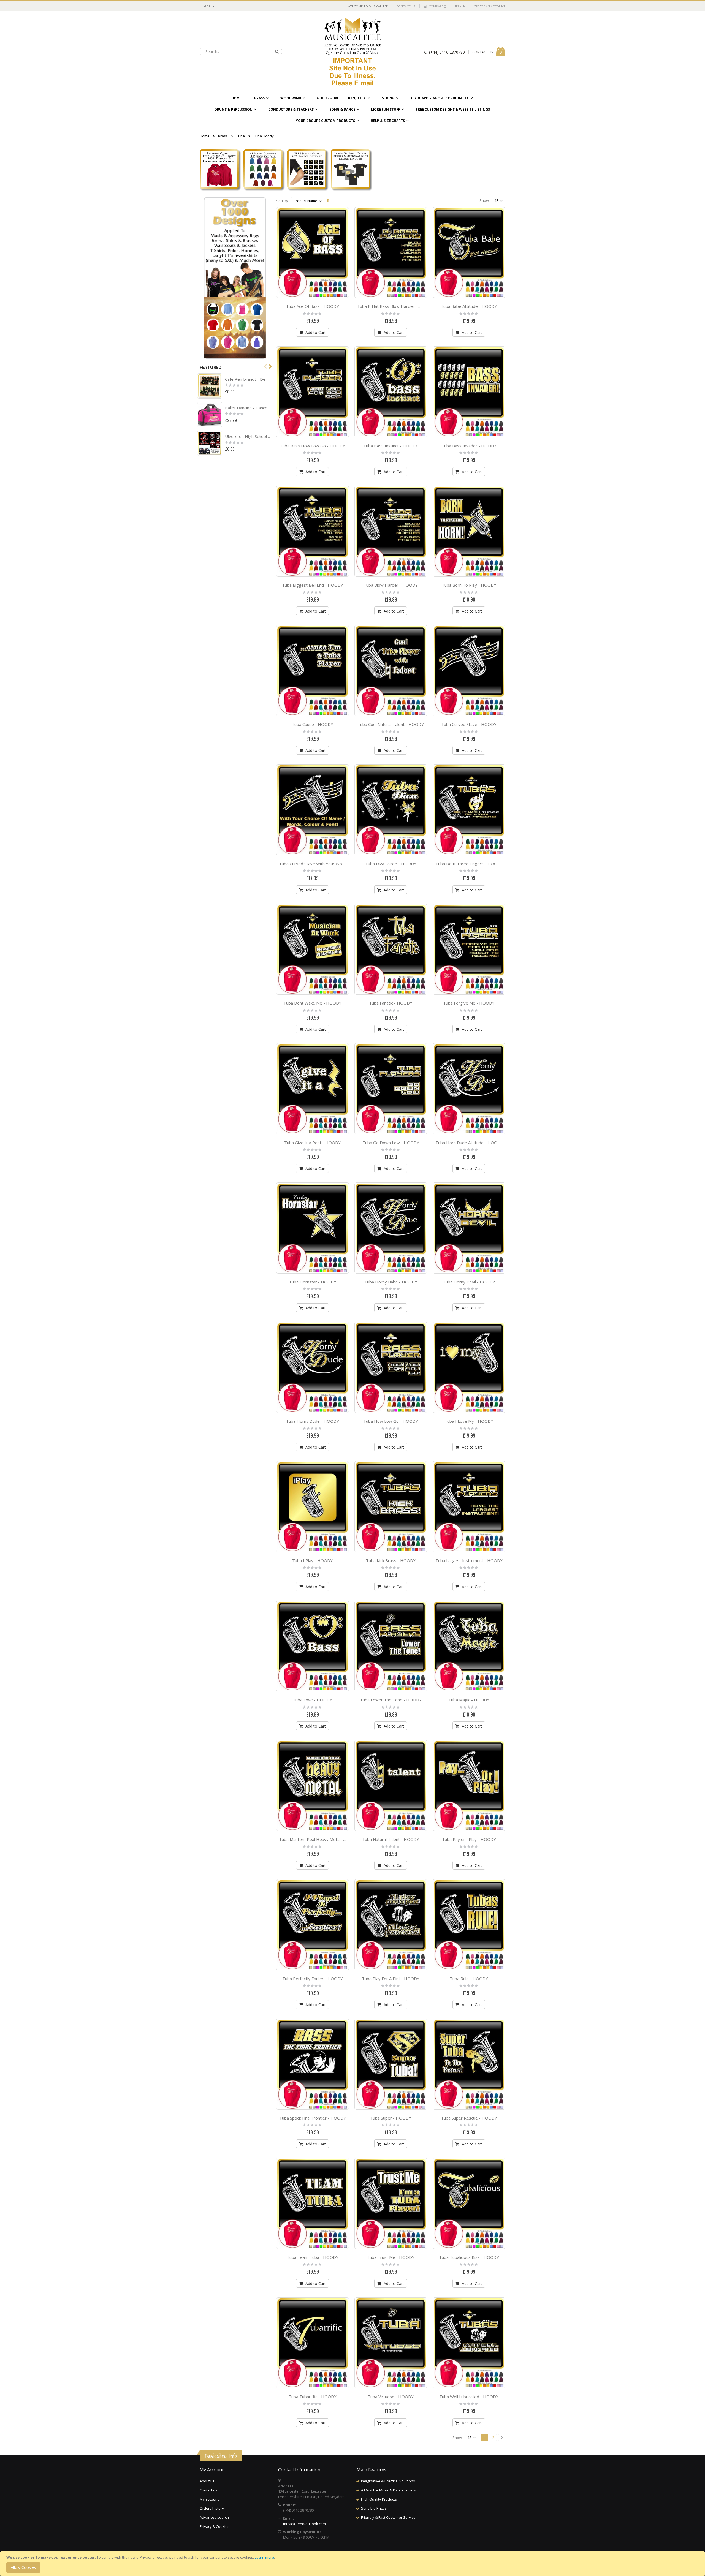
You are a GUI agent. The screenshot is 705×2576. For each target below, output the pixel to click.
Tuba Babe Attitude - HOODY (469, 306)
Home (205, 136)
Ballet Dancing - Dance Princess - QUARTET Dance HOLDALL (248, 408)
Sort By (282, 201)
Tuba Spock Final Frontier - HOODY (313, 2118)
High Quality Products (379, 2499)
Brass (223, 136)
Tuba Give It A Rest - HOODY (312, 1143)
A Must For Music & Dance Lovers (388, 2490)
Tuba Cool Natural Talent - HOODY (391, 724)
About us (207, 2481)
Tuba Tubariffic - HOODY (313, 2397)
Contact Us (406, 6)
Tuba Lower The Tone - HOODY (391, 1700)
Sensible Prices (374, 2508)
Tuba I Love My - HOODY (469, 1421)
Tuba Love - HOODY (312, 1700)
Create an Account (490, 6)
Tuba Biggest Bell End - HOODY (313, 585)
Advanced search (214, 2517)
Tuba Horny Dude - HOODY (312, 1421)
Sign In (460, 6)
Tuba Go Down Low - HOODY (391, 1143)
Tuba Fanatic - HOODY (391, 1003)
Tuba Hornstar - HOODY (313, 1282)
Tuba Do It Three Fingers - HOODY (469, 864)
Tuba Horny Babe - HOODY (391, 1282)
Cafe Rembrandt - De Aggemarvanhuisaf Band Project (248, 379)
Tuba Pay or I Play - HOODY (469, 1839)
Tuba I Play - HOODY (312, 1560)
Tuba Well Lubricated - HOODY (469, 2397)
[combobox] (241, 51)
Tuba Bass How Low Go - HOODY (312, 446)
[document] (353, 2564)
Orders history (212, 2508)
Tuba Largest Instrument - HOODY (469, 1560)
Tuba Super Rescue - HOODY (469, 2118)
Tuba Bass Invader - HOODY (469, 446)
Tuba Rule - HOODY (469, 1979)
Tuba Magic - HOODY (469, 1700)
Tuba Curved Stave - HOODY (469, 724)
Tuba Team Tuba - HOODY (313, 2257)
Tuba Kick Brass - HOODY (391, 1560)
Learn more (264, 2557)
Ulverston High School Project (248, 436)
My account (209, 2499)
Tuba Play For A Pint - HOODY (391, 1979)
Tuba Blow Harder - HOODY (391, 585)
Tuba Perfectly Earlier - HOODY (313, 1979)
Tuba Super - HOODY (391, 2118)
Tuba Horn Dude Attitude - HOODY (469, 1143)
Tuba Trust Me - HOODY (391, 2257)
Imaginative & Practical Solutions (388, 2481)
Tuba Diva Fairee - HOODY (391, 864)
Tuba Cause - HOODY (312, 724)
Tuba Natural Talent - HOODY (391, 1839)
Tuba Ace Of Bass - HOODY (312, 306)
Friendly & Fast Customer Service (388, 2517)
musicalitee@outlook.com (304, 2524)
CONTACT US (483, 52)
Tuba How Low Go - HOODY (391, 1421)
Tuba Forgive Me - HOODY (469, 1003)
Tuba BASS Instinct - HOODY (391, 446)
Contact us (208, 2490)
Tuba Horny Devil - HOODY (469, 1282)
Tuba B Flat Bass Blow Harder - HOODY (395, 306)
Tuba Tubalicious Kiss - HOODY (469, 2257)
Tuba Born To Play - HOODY (469, 585)
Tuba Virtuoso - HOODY (391, 2397)
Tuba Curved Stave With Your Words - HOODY (323, 864)
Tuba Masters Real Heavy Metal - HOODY (319, 1839)
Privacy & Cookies (215, 2526)
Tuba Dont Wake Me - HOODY (312, 1003)
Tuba (241, 136)
